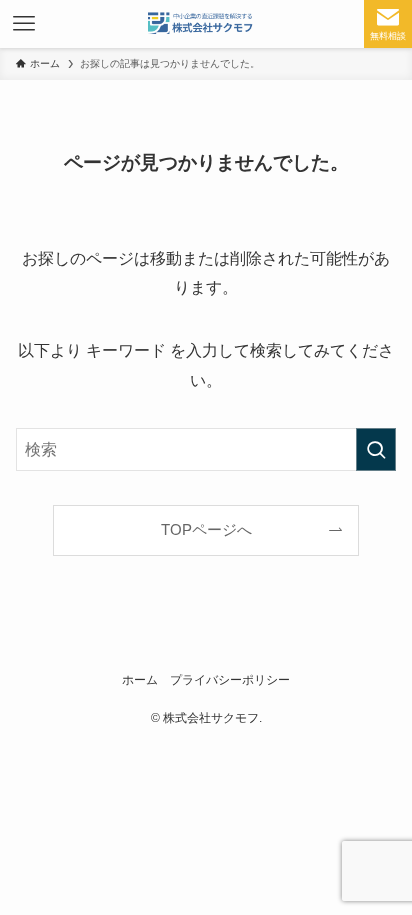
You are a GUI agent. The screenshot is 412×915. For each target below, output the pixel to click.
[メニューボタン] (24, 24)
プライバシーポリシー (230, 680)
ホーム (140, 680)
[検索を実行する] (376, 449)
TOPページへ (206, 530)
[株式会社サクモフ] (206, 24)
